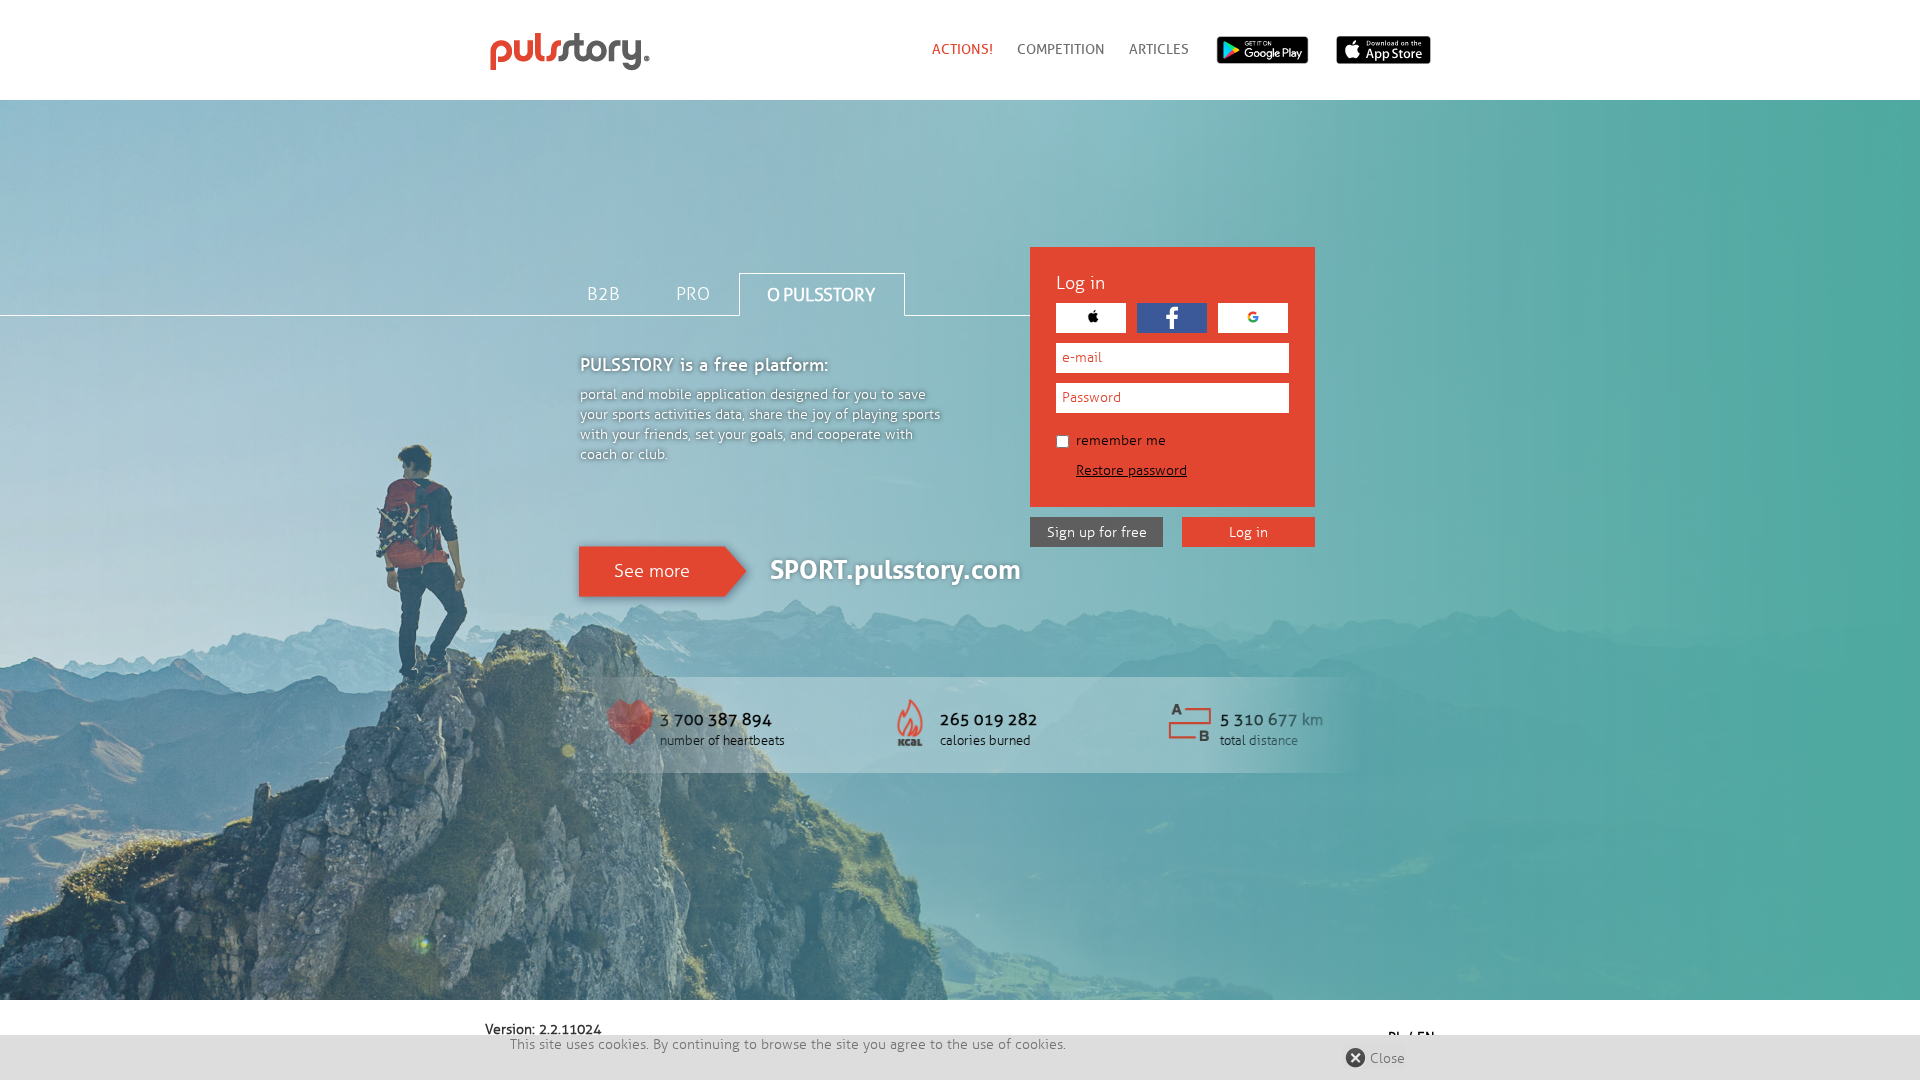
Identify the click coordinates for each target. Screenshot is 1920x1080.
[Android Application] (1262, 50)
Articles (1159, 49)
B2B (603, 294)
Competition (1061, 49)
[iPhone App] (1385, 50)
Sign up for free (1097, 532)
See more (652, 571)
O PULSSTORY (821, 295)
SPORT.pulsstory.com (895, 570)
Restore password (1131, 470)
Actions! (962, 49)
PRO (693, 294)
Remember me (1121, 440)
